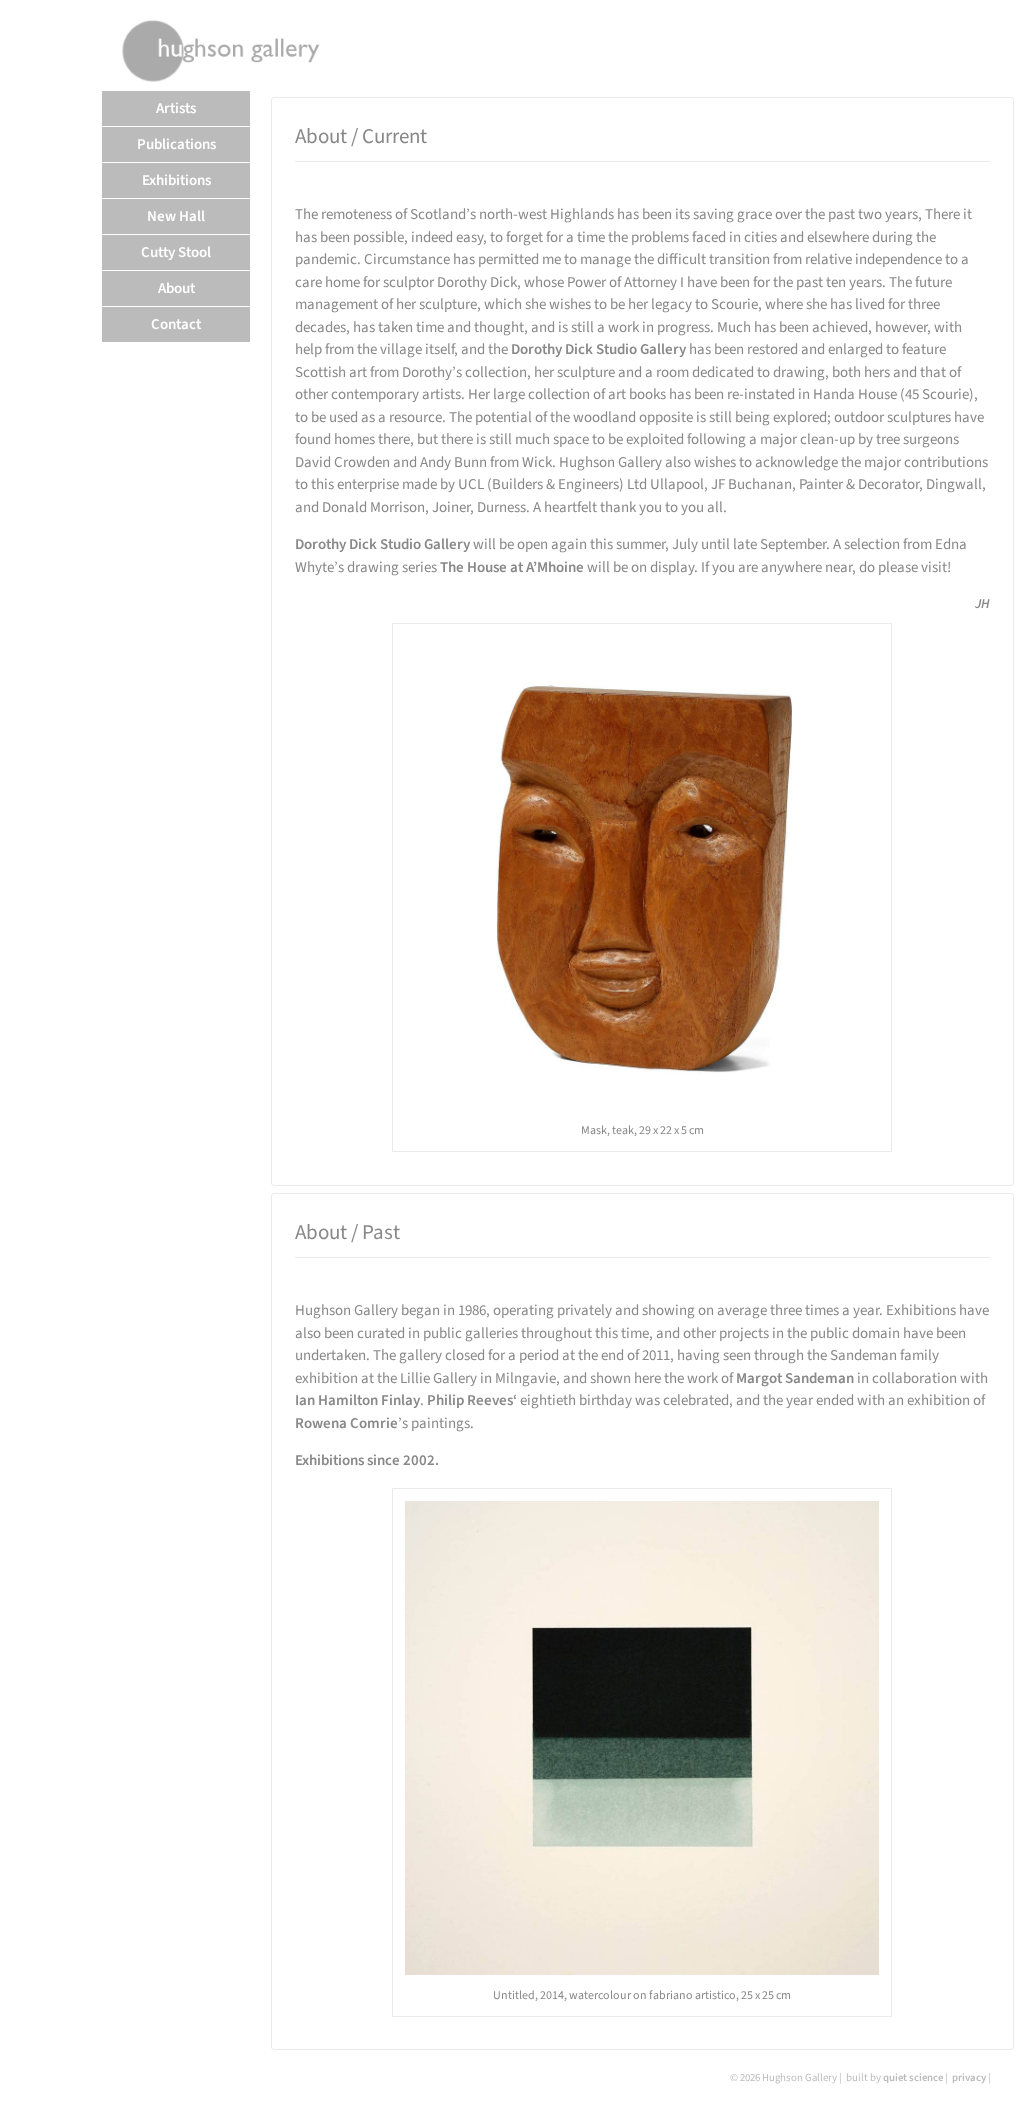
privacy (969, 2077)
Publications (176, 144)
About (176, 288)
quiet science (913, 2077)
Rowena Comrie (346, 1423)
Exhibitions (176, 180)
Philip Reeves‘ (472, 1400)
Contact (176, 324)
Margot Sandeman (795, 1378)
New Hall (176, 216)
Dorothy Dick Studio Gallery (598, 349)
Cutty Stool (176, 252)
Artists (176, 108)
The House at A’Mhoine (512, 567)
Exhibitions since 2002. (367, 1460)
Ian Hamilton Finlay (357, 1400)
